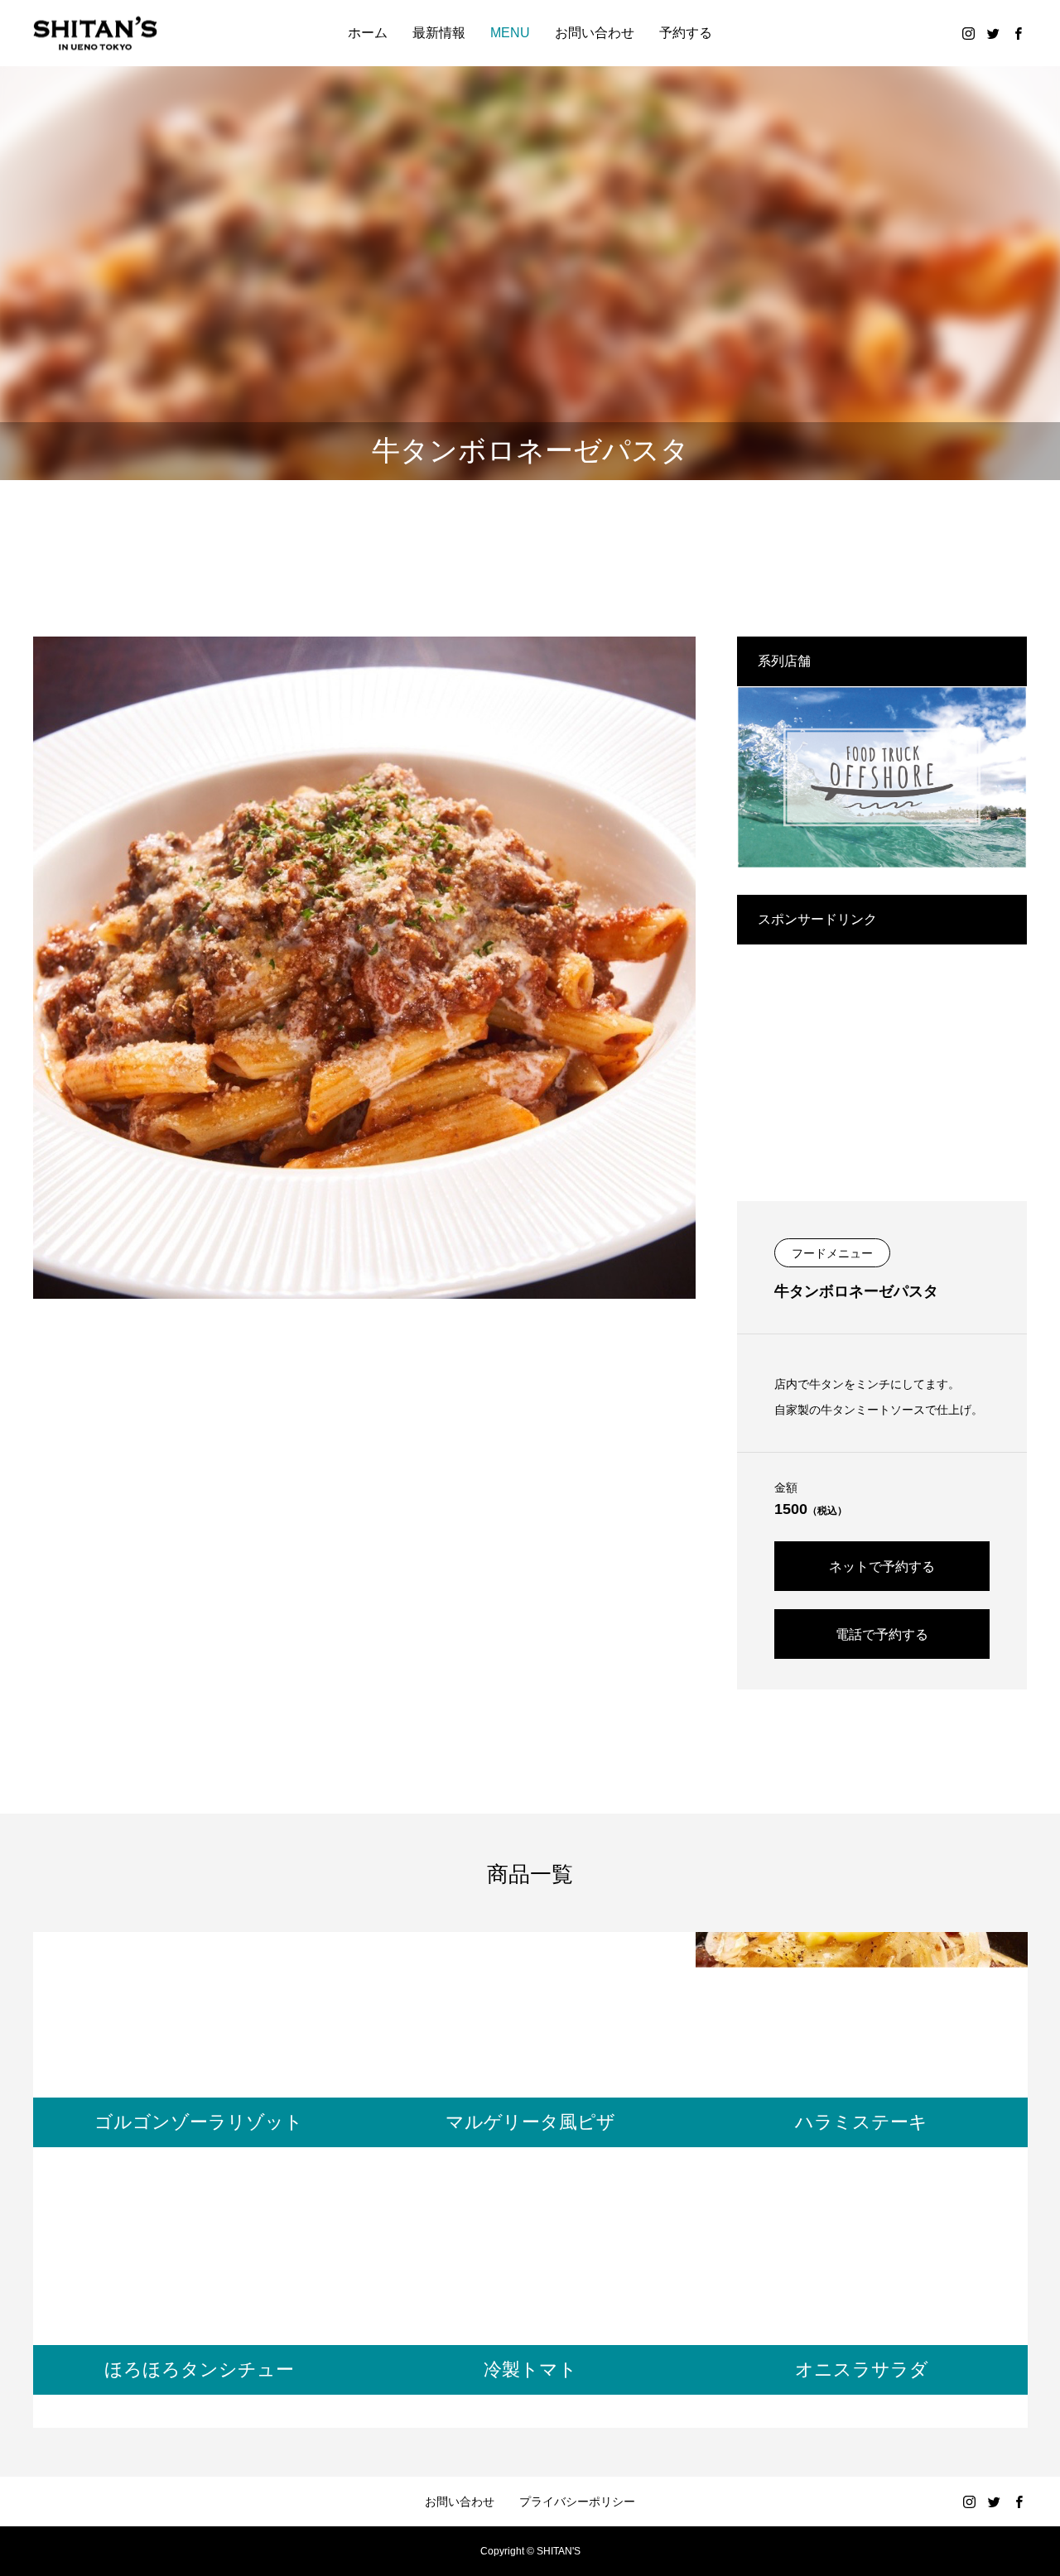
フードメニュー (832, 1253)
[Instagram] (968, 33)
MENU (510, 33)
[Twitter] (993, 33)
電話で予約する (882, 1634)
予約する (686, 33)
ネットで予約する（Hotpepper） (882, 1575)
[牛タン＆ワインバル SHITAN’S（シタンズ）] (95, 34)
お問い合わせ (595, 33)
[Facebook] (1018, 33)
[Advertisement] (882, 1060)
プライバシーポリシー (577, 2502)
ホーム (368, 33)
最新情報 (439, 33)
